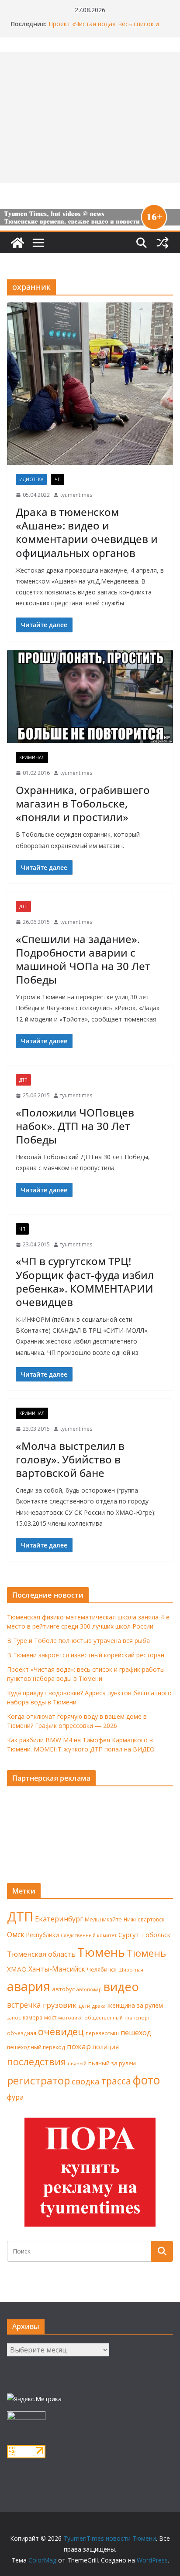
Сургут (129, 1935)
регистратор (38, 2080)
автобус (63, 1989)
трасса (116, 2081)
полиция (106, 2047)
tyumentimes (76, 495)
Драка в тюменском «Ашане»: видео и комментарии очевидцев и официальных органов (87, 532)
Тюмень (101, 1952)
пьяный (77, 2063)
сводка (86, 2081)
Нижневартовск (144, 1919)
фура (15, 2097)
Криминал (32, 757)
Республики (43, 1935)
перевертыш (102, 2033)
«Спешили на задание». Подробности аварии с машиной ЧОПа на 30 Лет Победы (83, 959)
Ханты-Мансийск (57, 1969)
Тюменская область (41, 1954)
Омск (16, 1935)
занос (14, 2018)
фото (146, 2080)
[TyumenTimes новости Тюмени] (17, 243)
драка (99, 2006)
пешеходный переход (36, 2047)
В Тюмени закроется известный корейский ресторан (86, 1655)
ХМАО (17, 1969)
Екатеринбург (59, 1919)
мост (50, 2018)
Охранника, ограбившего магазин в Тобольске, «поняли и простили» (83, 803)
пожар (79, 2046)
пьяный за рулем (112, 2063)
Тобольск (156, 1935)
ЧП (58, 479)
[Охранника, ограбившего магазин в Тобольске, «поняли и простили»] (90, 697)
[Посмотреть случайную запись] (163, 243)
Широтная (131, 1970)
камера (33, 2018)
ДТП (23, 906)
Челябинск (102, 1969)
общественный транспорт (117, 2018)
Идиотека (31, 479)
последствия (36, 2062)
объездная (22, 2033)
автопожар (89, 1989)
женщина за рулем (135, 2005)
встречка (24, 2005)
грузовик (60, 2005)
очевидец (61, 2031)
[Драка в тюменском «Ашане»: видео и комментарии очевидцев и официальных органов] (90, 384)
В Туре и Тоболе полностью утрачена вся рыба (78, 1641)
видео (121, 1987)
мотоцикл (70, 2018)
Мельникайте (103, 1919)
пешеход (136, 2033)
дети (84, 2006)
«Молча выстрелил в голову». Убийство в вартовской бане (70, 1459)
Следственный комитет (89, 1935)
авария (29, 1986)
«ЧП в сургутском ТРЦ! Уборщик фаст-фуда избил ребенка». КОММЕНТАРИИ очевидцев (85, 1281)
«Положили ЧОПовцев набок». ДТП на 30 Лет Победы (75, 1126)
